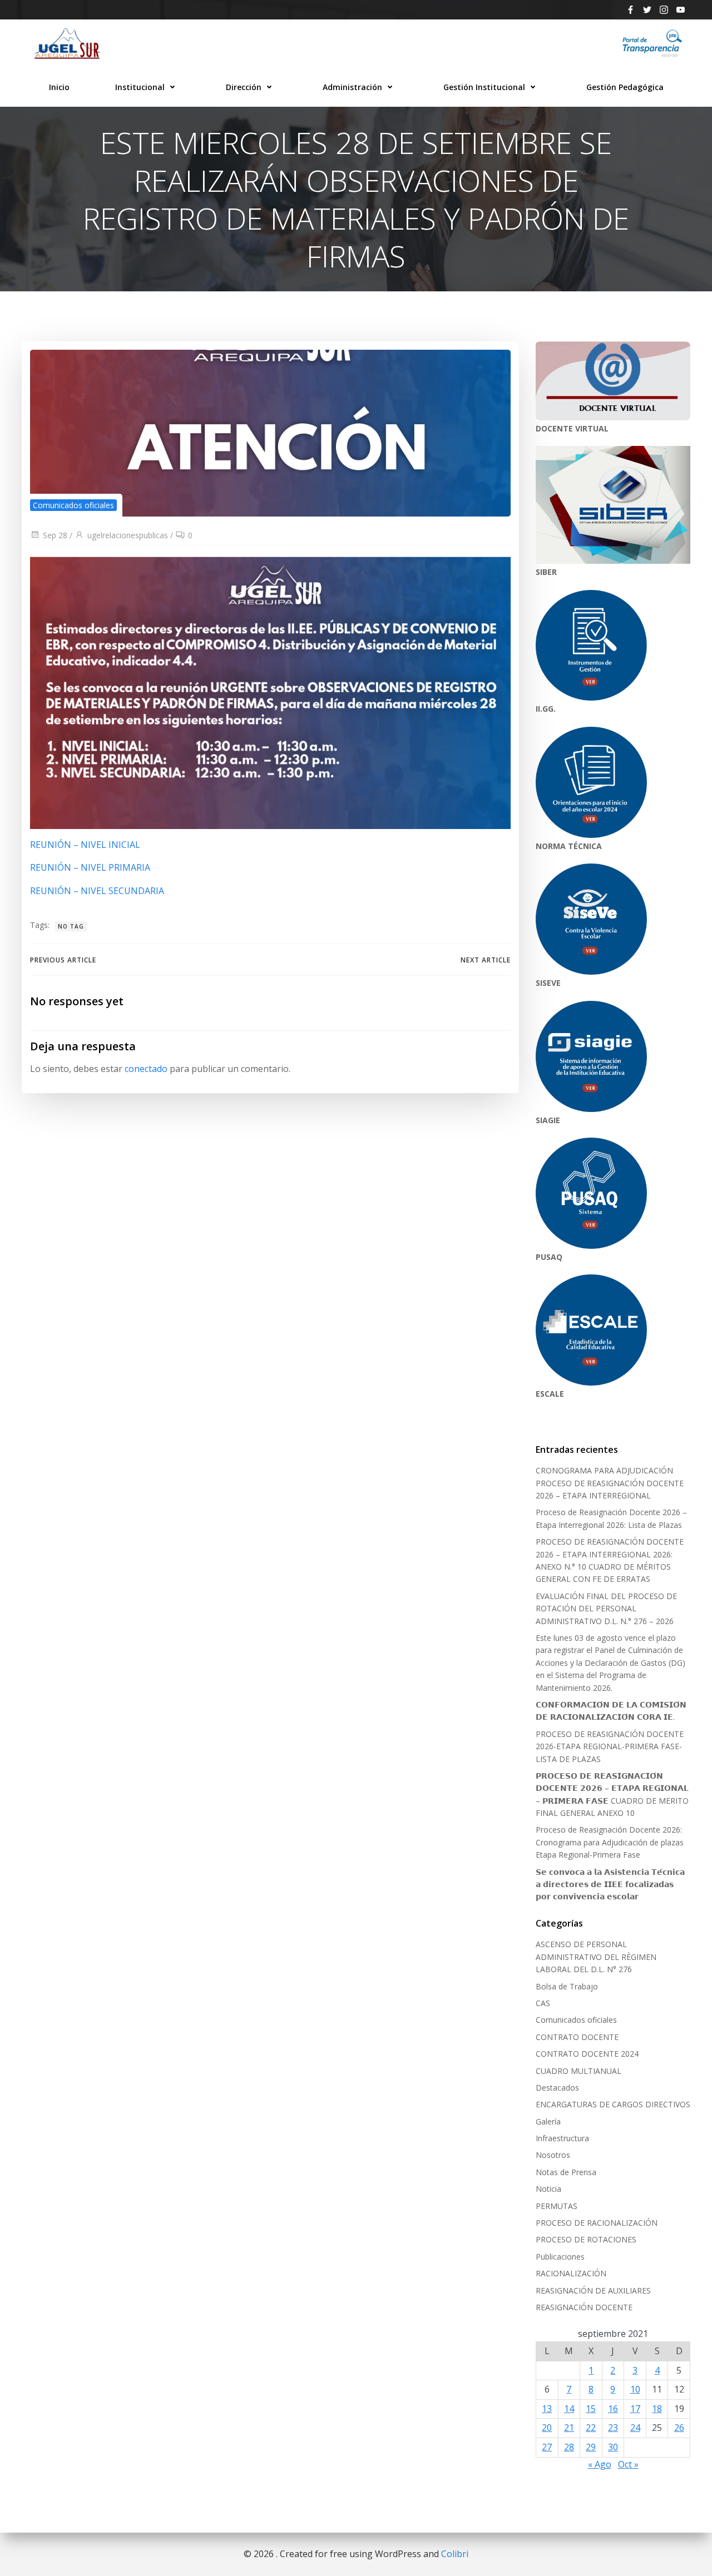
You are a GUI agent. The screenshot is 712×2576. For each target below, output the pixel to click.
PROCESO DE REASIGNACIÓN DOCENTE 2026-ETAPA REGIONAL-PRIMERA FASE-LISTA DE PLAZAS (610, 1746)
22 (591, 2428)
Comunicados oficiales (73, 505)
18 (657, 2409)
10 (635, 2389)
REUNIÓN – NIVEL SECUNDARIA (97, 891)
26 (679, 2428)
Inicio (59, 87)
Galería (548, 2121)
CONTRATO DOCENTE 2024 (587, 2054)
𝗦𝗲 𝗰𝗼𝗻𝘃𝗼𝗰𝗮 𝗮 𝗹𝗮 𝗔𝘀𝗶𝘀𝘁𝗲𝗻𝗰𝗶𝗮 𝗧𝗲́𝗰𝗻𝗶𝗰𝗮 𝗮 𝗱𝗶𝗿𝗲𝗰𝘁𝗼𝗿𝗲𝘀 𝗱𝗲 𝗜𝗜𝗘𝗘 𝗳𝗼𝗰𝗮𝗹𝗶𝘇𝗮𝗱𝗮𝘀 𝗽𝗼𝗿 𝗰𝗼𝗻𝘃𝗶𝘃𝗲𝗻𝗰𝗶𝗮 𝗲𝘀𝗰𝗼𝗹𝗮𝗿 (610, 1884)
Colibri (455, 2554)
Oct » (628, 2464)
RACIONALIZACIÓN (571, 2273)
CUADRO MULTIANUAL (578, 2071)
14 (569, 2409)
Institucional (140, 87)
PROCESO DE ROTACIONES (586, 2239)
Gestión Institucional (484, 87)
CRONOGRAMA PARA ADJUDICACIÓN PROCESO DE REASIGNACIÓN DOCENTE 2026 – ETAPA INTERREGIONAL (610, 1483)
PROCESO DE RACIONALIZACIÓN (597, 2223)
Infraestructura (562, 2138)
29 (591, 2447)
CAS (543, 2003)
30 (613, 2447)
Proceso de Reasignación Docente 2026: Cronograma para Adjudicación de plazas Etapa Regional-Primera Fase (610, 1842)
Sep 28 (55, 535)
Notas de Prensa (566, 2172)
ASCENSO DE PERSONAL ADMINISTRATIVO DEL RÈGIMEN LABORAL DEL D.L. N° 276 (596, 1957)
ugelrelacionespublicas (128, 535)
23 (613, 2428)
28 (569, 2447)
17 (635, 2409)
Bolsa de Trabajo (567, 1986)
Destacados (557, 2088)
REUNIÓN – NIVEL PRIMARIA (90, 867)
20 (547, 2428)
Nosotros (553, 2155)
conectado (146, 1069)
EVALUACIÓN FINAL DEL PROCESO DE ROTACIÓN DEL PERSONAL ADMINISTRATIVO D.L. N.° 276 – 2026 (606, 1609)
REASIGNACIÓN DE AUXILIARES (593, 2290)
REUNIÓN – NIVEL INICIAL (85, 845)
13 (547, 2409)
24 (635, 2428)
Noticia (548, 2189)
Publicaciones (560, 2257)
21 (569, 2428)
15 (591, 2409)
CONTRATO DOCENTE (577, 2037)
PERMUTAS (557, 2206)
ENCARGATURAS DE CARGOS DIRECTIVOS (613, 2104)
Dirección (244, 87)
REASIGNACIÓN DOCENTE (584, 2307)
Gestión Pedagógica (625, 87)
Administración (352, 87)
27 (547, 2447)
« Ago (600, 2464)
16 (613, 2409)
